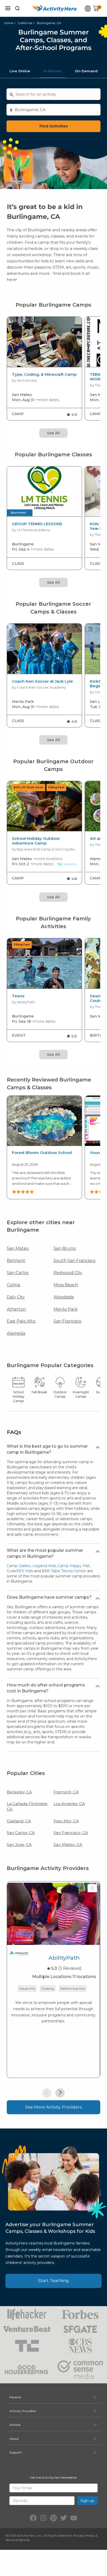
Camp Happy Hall (73, 1566)
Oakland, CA (19, 1821)
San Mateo (18, 1248)
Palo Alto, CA (66, 1821)
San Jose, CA (19, 1845)
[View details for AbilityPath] (53, 1914)
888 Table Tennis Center (64, 1571)
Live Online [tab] (20, 71)
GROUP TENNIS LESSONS (37, 524)
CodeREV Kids (20, 1571)
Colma (13, 1285)
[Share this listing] (92, 1888)
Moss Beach (66, 1285)
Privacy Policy (84, 2535)
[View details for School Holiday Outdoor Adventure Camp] (44, 806)
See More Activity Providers (53, 2107)
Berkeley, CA (19, 1792)
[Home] (55, 8)
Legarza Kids (44, 1566)
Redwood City (68, 1273)
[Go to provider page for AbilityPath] (19, 1955)
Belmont (16, 1261)
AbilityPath (64, 1958)
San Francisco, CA (71, 1833)
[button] (47, 2093)
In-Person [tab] (52, 71)
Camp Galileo (19, 1566)
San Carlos (18, 1273)
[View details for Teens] (44, 964)
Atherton (16, 1309)
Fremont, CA (66, 1792)
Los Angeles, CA (69, 1804)
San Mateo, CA (68, 1845)
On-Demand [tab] (86, 71)
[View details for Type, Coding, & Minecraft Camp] (44, 342)
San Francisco (68, 1321)
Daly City (16, 1297)
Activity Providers (23, 2411)
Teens (18, 996)
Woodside (64, 1297)
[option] (44, 1148)
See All (53, 433)
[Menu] (8, 8)
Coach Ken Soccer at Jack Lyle (42, 681)
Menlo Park (66, 1309)
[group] (44, 369)
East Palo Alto (21, 1321)
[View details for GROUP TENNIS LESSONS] (44, 492)
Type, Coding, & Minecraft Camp (44, 374)
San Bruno (65, 1248)
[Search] (17, 8)
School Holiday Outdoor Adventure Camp (36, 841)
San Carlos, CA (21, 1833)
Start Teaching (53, 2281)
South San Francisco (75, 1261)
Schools (15, 2425)
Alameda (16, 1333)
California (25, 23)
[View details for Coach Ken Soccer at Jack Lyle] (44, 649)
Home (8, 23)
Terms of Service (17, 2540)
